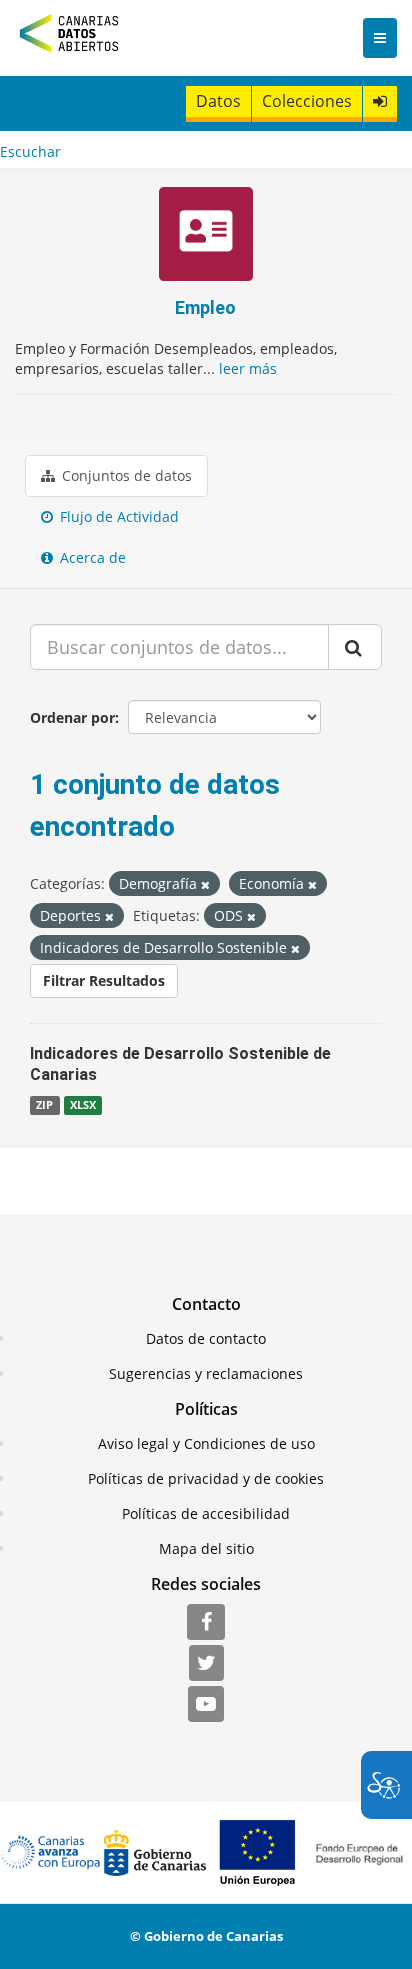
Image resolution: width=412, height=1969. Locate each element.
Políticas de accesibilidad (206, 1513)
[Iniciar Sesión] (380, 101)
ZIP (44, 1105)
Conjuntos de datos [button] (125, 475)
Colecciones (307, 101)
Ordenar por (72, 717)
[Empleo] (205, 236)
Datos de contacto (206, 1338)
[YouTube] (206, 1705)
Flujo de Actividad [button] (117, 516)
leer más (248, 368)
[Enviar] (355, 647)
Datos (218, 101)
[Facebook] (206, 1623)
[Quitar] (205, 884)
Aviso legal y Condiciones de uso (206, 1443)
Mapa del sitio (206, 1548)
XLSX (83, 1105)
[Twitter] (206, 1664)
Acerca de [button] (91, 557)
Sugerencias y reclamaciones (206, 1373)
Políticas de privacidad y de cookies (206, 1478)
